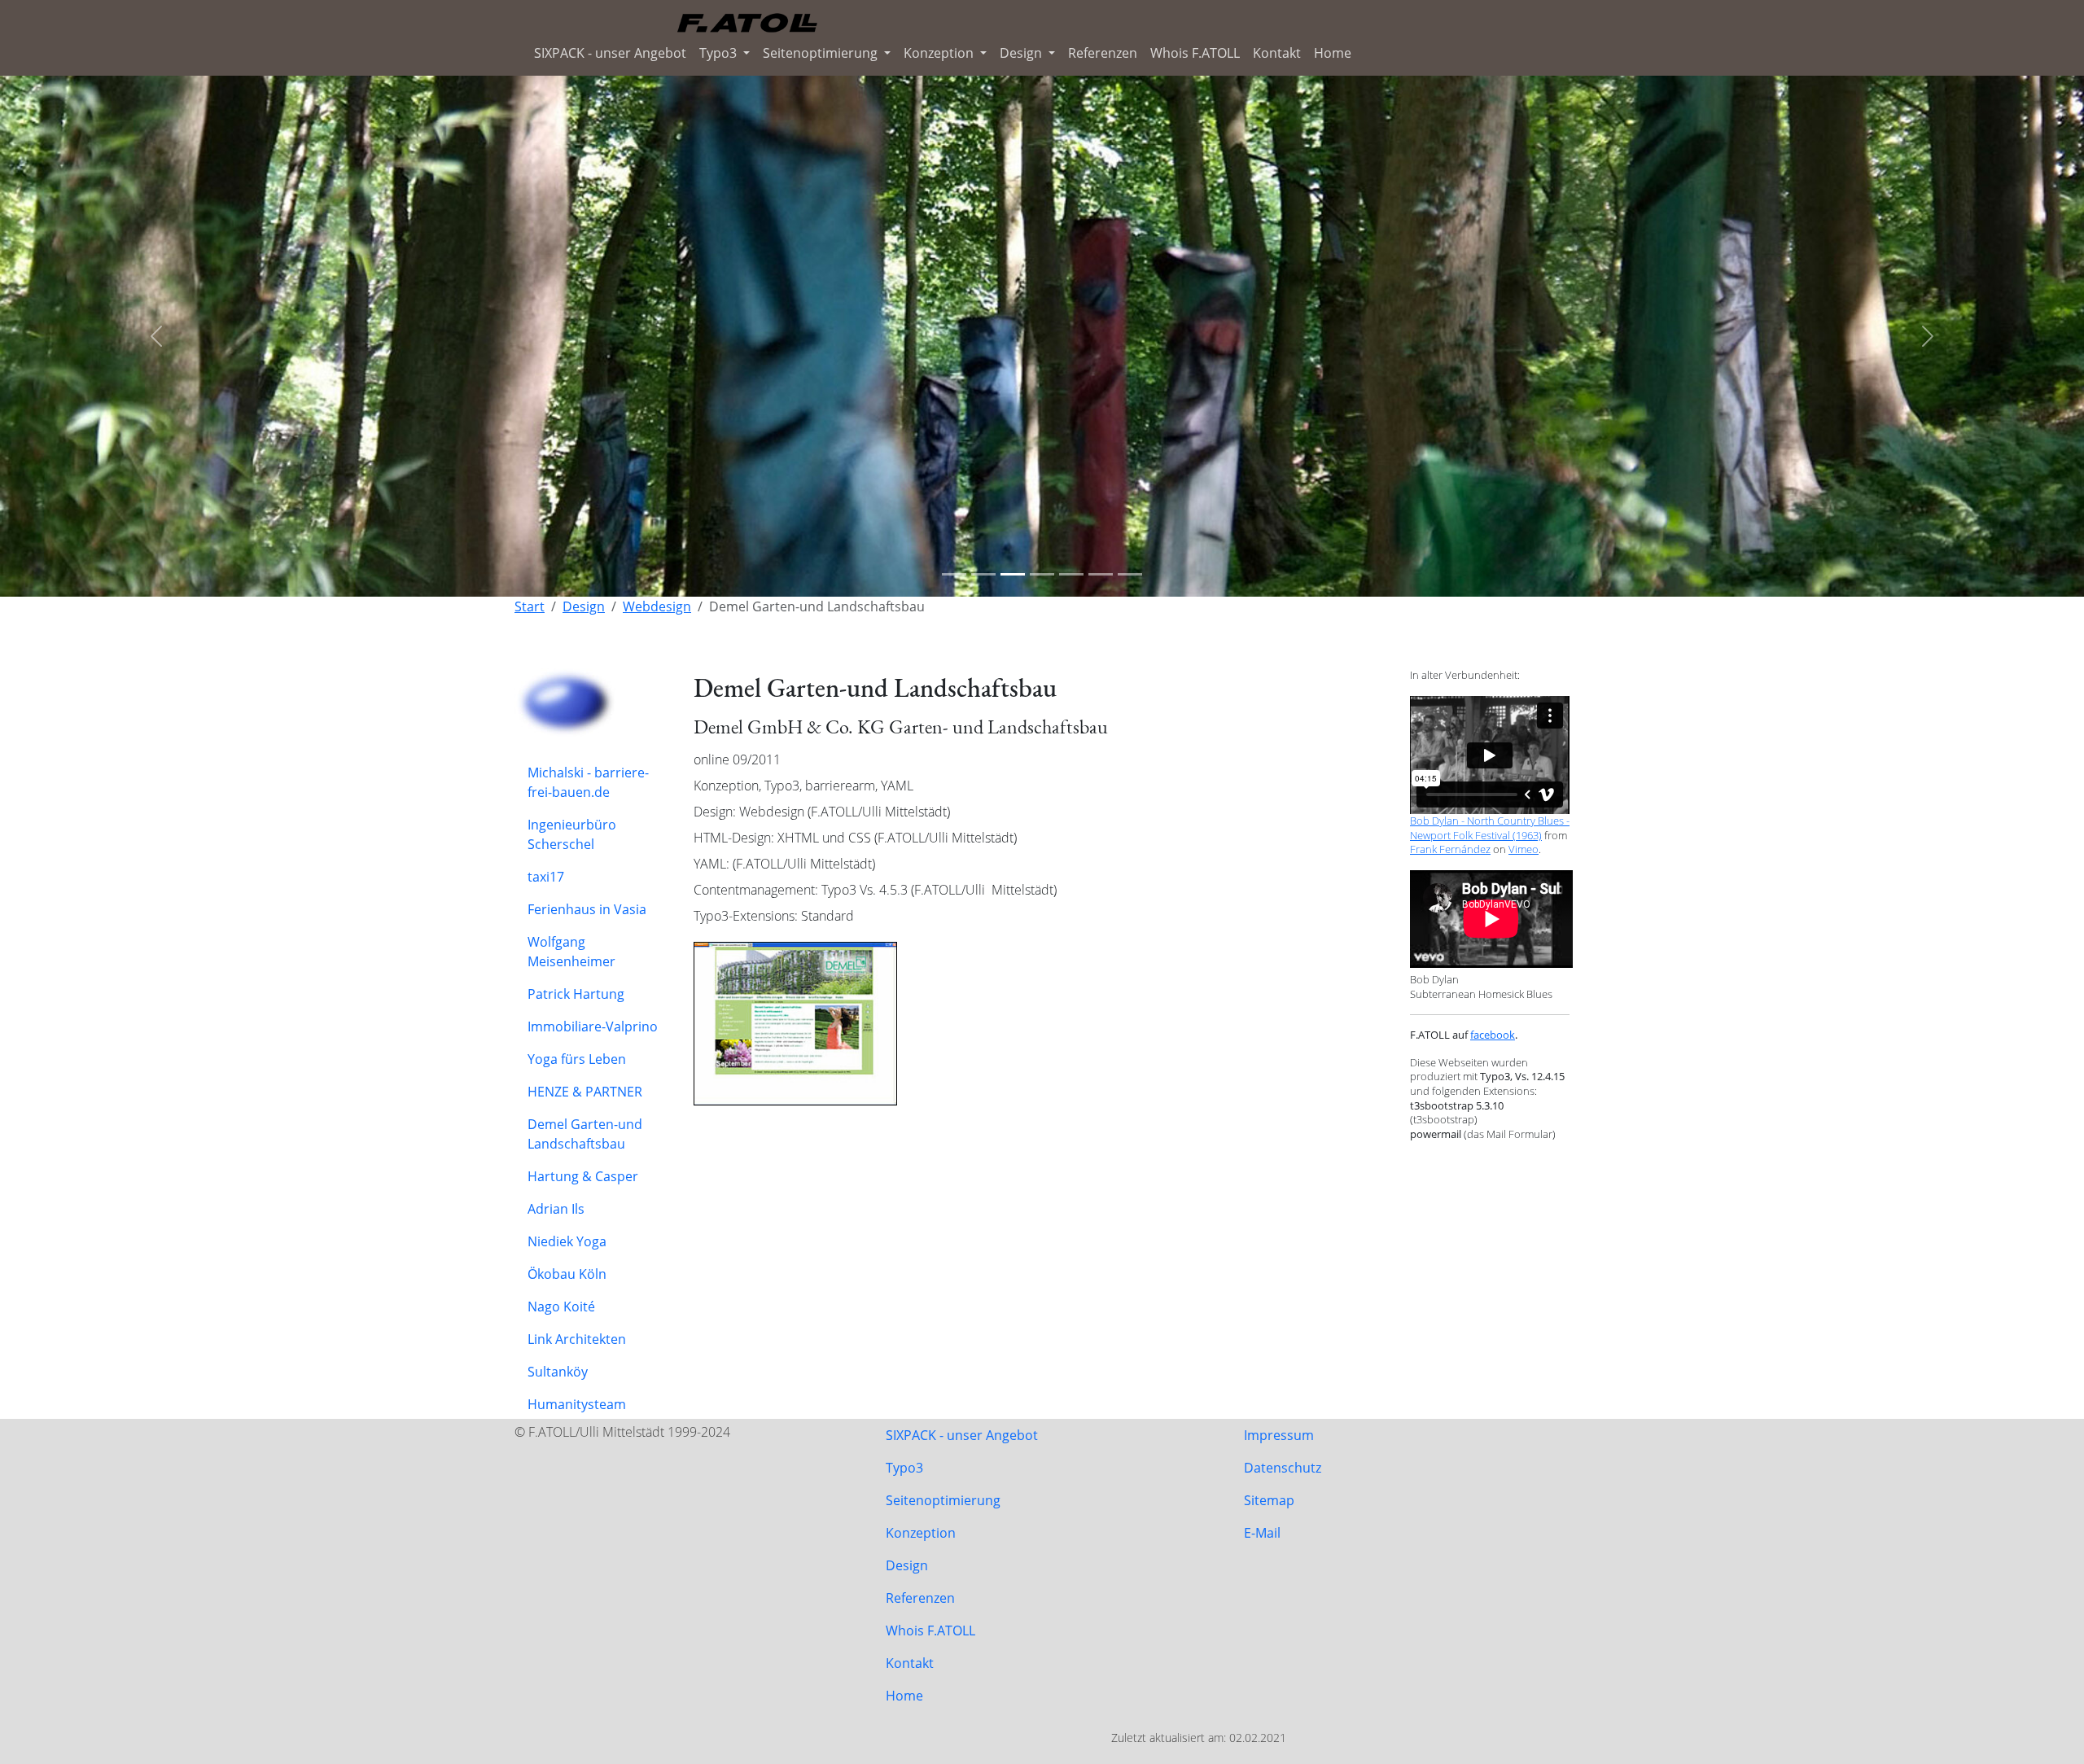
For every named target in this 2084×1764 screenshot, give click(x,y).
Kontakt (1277, 53)
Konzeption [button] (940, 53)
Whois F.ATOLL (1195, 53)
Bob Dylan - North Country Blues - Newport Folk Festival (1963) (1490, 828)
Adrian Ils (556, 1209)
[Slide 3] (1013, 574)
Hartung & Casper (583, 1176)
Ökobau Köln (567, 1274)
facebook (1493, 1035)
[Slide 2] (983, 574)
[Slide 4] (1042, 574)
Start (530, 606)
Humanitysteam (577, 1404)
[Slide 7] (1130, 574)
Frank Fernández (1450, 849)
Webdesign (657, 606)
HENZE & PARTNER (585, 1092)
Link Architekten (577, 1339)
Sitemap (1269, 1500)
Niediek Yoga (567, 1241)
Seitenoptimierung (943, 1500)
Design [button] (1022, 53)
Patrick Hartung (576, 994)
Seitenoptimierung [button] (822, 53)
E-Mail (1262, 1533)
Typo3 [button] (720, 53)
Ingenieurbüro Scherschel (572, 834)
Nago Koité (561, 1307)
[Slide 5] (1071, 574)
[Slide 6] (1101, 574)
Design (584, 606)
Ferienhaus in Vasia (587, 909)
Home (1333, 53)
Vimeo (1524, 849)
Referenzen (1103, 53)
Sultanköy (558, 1372)
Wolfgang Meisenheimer (571, 952)
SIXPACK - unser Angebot (610, 53)
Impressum (1279, 1435)
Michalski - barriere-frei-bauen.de (588, 782)
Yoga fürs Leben (577, 1059)
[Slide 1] (954, 574)
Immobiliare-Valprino (593, 1026)
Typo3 (904, 1468)
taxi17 (546, 877)
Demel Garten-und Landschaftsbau (585, 1134)
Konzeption (921, 1533)
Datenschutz (1283, 1468)
